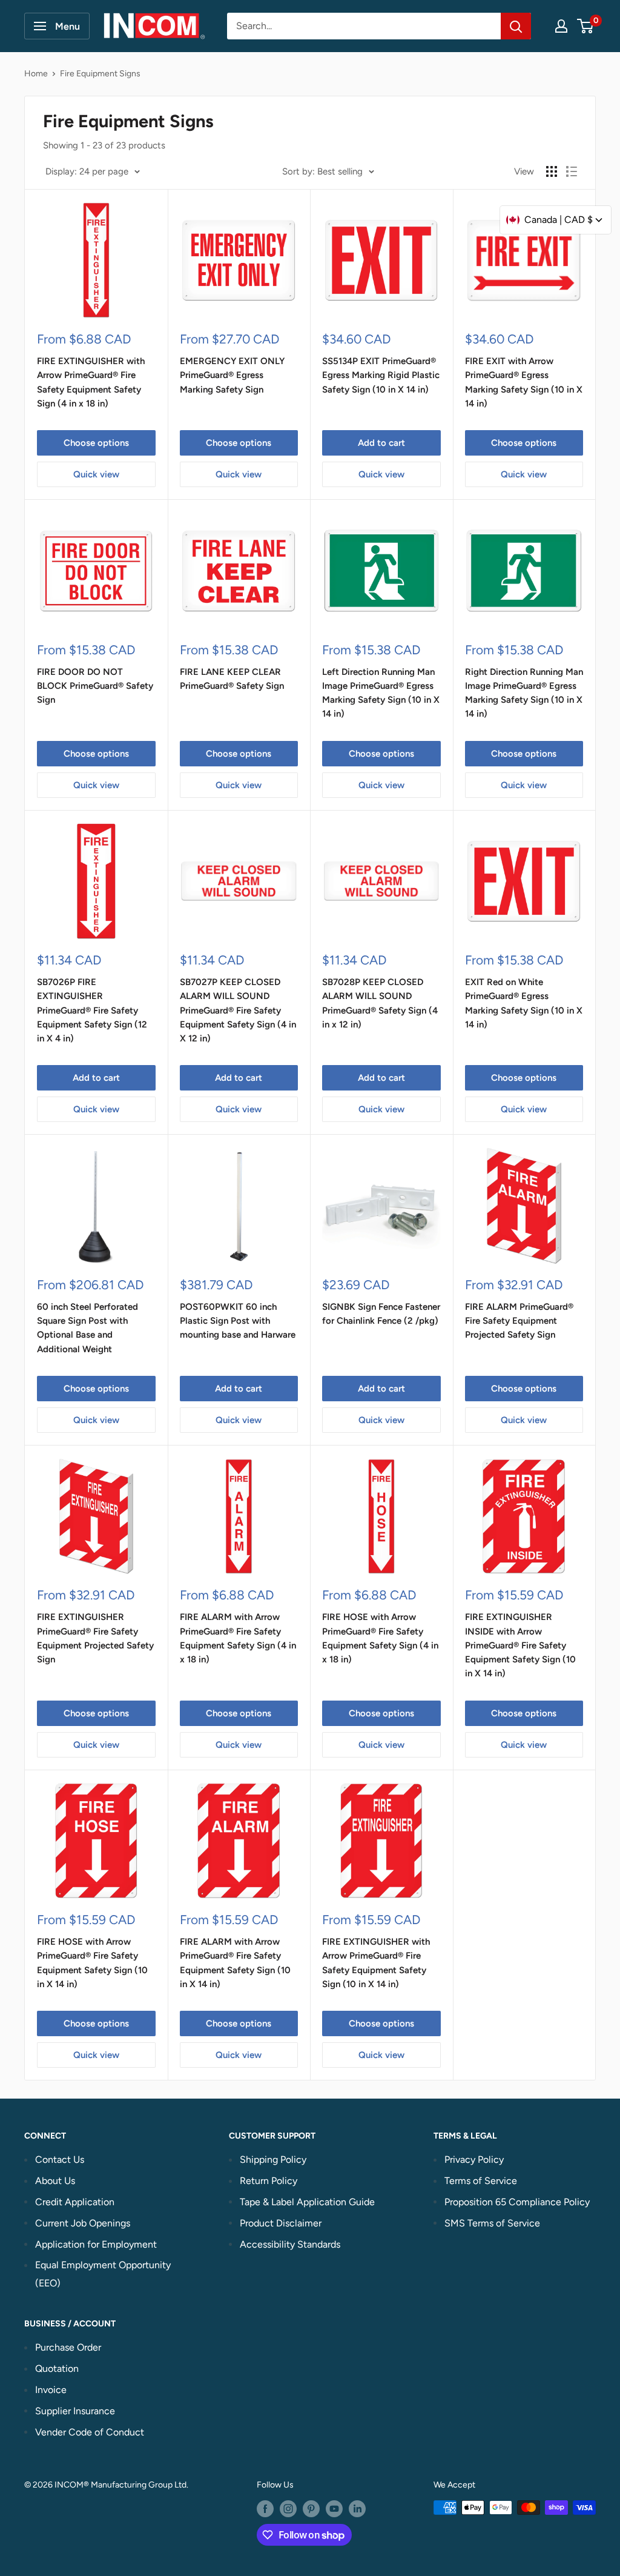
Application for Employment (96, 2244)
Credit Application (75, 2202)
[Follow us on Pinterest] (311, 2509)
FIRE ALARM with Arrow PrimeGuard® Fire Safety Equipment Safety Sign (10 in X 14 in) (235, 1963)
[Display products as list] (572, 171)
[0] (586, 26)
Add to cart (381, 443)
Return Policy (269, 2181)
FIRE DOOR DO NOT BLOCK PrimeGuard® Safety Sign (95, 686)
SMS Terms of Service (492, 2223)
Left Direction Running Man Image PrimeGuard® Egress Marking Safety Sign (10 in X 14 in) (381, 693)
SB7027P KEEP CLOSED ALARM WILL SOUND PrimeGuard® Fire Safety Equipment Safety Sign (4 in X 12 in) (238, 1010)
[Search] (516, 26)
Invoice (51, 2390)
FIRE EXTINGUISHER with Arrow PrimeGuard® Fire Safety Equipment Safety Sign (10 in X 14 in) (376, 1963)
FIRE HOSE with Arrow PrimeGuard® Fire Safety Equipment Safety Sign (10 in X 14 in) (92, 1963)
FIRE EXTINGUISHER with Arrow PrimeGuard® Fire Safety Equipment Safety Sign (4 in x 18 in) (91, 382)
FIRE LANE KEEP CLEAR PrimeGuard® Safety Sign (232, 679)
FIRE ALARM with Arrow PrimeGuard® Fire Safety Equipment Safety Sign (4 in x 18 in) (238, 1638)
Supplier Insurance (75, 2411)
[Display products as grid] (552, 171)
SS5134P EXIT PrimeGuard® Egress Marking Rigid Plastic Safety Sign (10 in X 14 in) (381, 375)
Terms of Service (481, 2181)
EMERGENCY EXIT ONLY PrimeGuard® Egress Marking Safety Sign (232, 375)
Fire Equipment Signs (100, 74)
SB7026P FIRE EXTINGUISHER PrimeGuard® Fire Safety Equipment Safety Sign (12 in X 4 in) (92, 1010)
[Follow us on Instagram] (288, 2509)
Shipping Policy (273, 2159)
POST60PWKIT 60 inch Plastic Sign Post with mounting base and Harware (238, 1321)
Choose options (96, 443)
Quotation (57, 2369)
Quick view (96, 474)
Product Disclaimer (281, 2223)
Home (36, 74)
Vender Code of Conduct (90, 2432)
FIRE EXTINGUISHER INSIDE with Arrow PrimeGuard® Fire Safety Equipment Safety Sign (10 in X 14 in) (520, 1645)
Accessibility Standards (290, 2244)
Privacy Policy (474, 2159)
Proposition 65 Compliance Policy (517, 2202)
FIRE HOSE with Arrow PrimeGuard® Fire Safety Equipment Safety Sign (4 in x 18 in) (380, 1638)
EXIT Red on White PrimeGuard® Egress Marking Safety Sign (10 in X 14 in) (524, 1003)
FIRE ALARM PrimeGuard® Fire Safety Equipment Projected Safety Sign (519, 1321)
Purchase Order (68, 2347)
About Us (55, 2181)
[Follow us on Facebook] (265, 2509)
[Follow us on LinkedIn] (357, 2509)
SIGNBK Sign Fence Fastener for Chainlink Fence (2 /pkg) (381, 1314)
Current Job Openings (83, 2223)
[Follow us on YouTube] (334, 2509)
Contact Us (60, 2159)
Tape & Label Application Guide (307, 2202)
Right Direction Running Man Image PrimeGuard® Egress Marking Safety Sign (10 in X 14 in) (524, 693)
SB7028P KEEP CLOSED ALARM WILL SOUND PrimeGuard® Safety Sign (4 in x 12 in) (380, 1003)
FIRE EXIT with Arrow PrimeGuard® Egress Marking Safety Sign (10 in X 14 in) (524, 382)
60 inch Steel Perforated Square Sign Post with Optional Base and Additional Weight (87, 1328)
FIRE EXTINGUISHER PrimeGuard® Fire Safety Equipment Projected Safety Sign (95, 1638)
